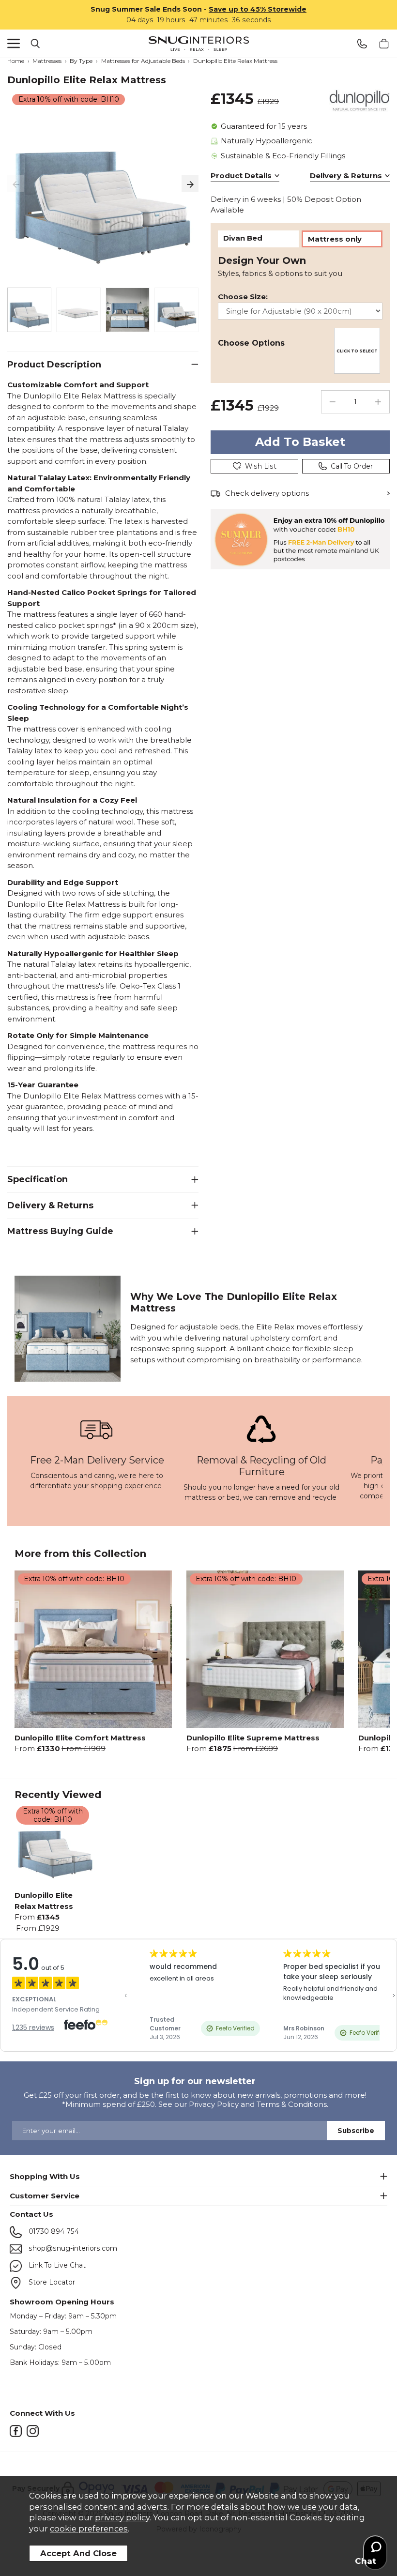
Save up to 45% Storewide (258, 9)
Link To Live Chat (56, 2265)
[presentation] (16, 184)
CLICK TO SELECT (357, 351)
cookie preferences (89, 2529)
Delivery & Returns (346, 175)
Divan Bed (243, 238)
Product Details (241, 175)
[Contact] (362, 44)
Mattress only (335, 239)
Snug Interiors (198, 44)
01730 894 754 (53, 2231)
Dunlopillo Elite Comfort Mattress (80, 1738)
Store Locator (51, 2282)
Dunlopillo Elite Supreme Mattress (253, 1738)
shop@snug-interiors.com (72, 2248)
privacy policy (122, 2517)
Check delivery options (267, 493)
